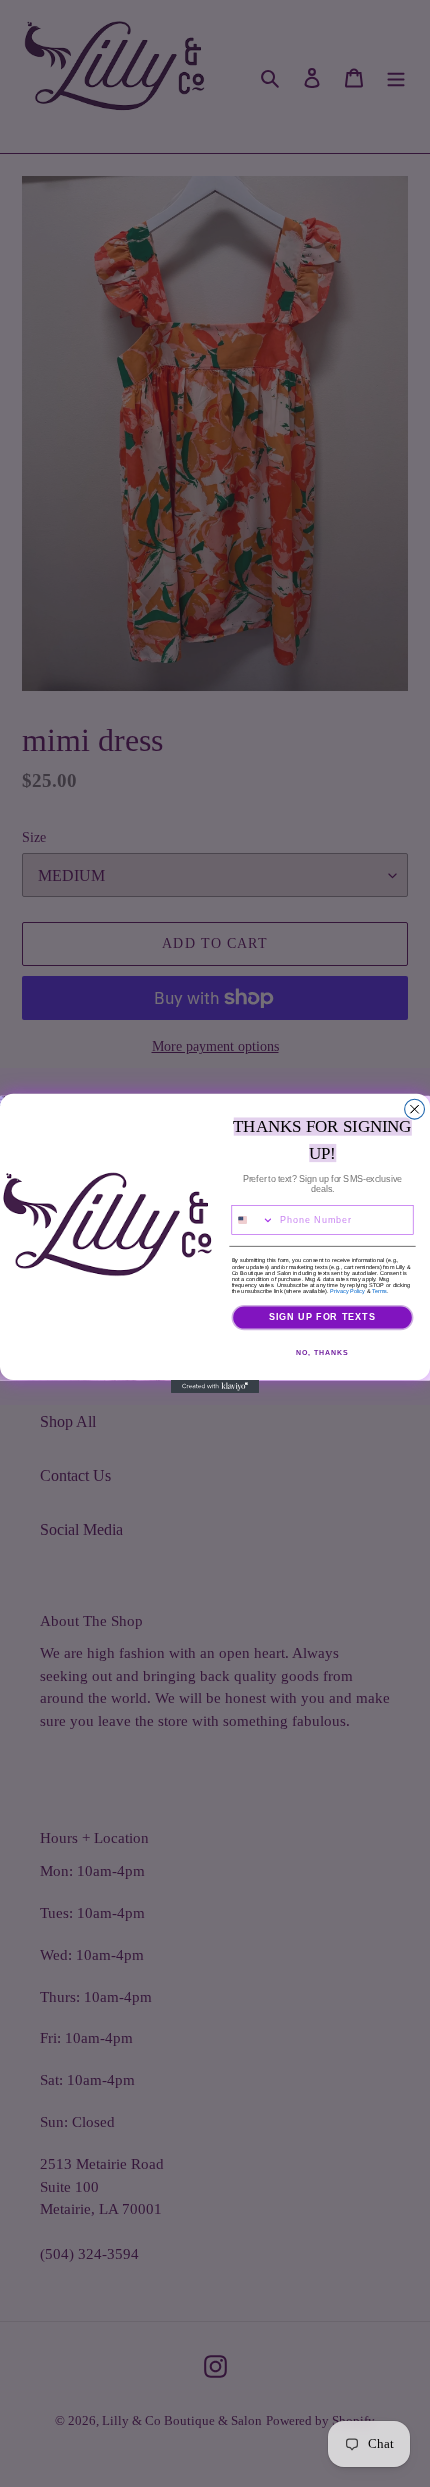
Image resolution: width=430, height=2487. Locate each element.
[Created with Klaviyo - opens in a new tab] (215, 1386)
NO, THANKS (322, 1352)
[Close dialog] (415, 1109)
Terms (379, 1291)
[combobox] (253, 1220)
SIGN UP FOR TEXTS (323, 1317)
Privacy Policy (347, 1291)
